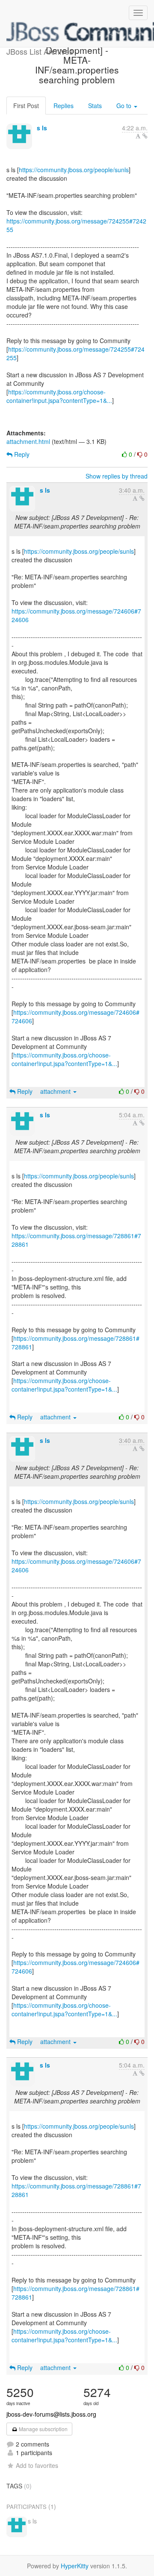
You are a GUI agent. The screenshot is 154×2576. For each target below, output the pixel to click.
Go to (125, 106)
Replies (64, 106)
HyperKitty (75, 2566)
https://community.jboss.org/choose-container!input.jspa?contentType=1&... (59, 396)
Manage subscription (43, 2429)
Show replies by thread (117, 476)
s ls (42, 128)
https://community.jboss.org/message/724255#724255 (76, 225)
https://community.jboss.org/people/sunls (74, 170)
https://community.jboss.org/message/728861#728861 (76, 1240)
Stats (95, 106)
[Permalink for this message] (145, 136)
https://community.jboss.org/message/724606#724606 (76, 615)
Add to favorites (37, 2465)
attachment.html (28, 441)
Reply (21, 454)
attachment (56, 1091)
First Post (26, 106)
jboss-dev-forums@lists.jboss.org (51, 2414)
